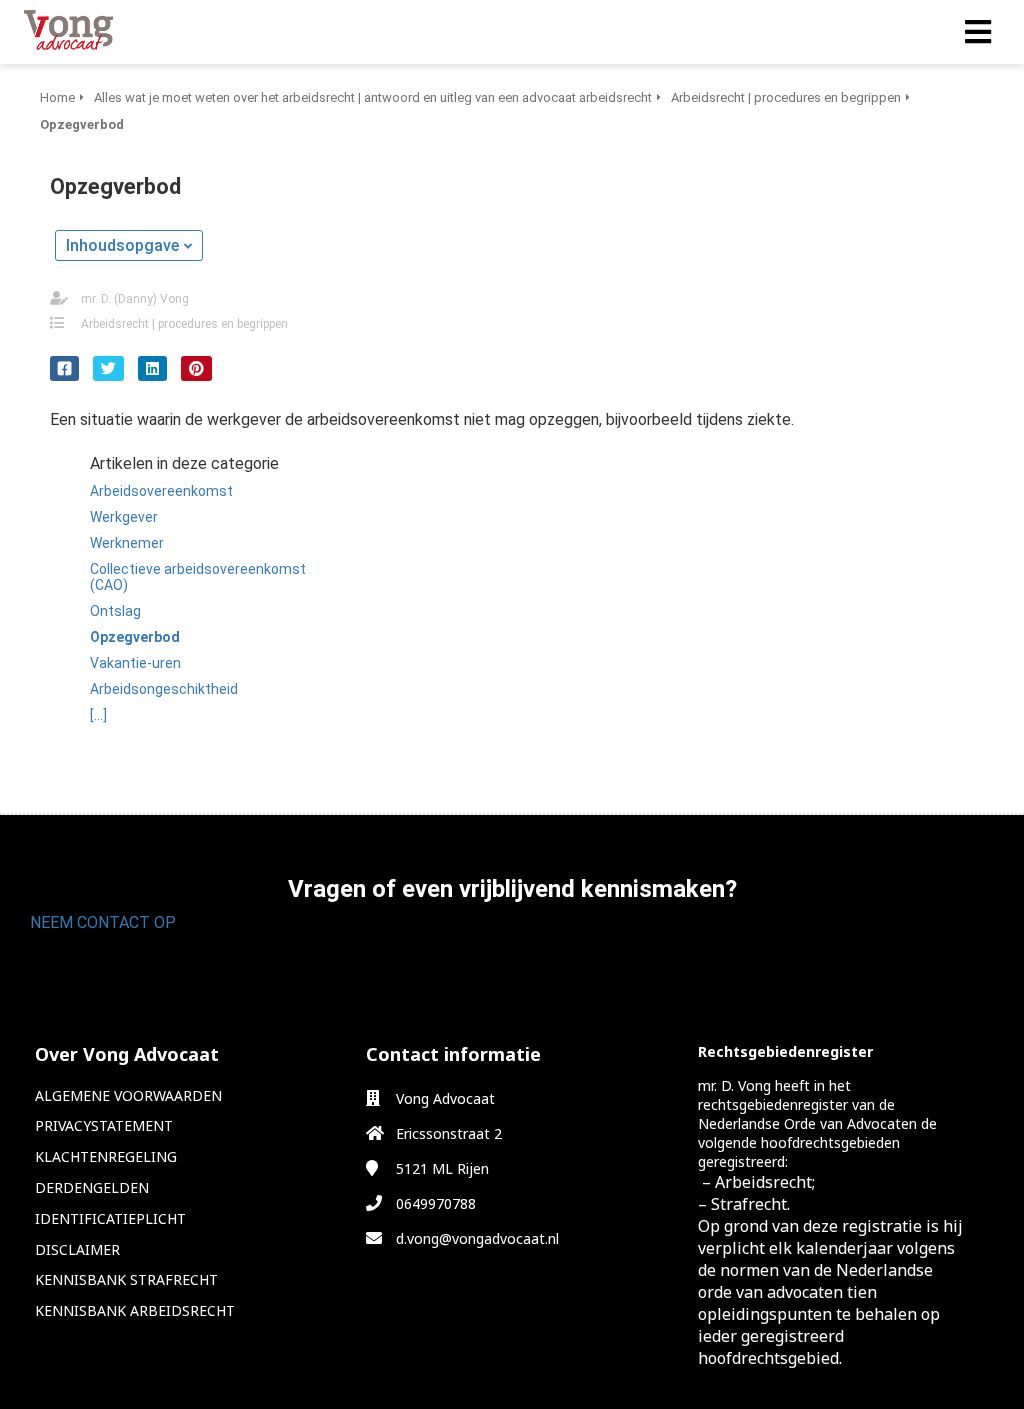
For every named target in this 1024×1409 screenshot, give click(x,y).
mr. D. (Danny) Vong (135, 299)
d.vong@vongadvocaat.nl (477, 1238)
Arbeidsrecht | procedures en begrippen (184, 324)
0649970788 (436, 1203)
